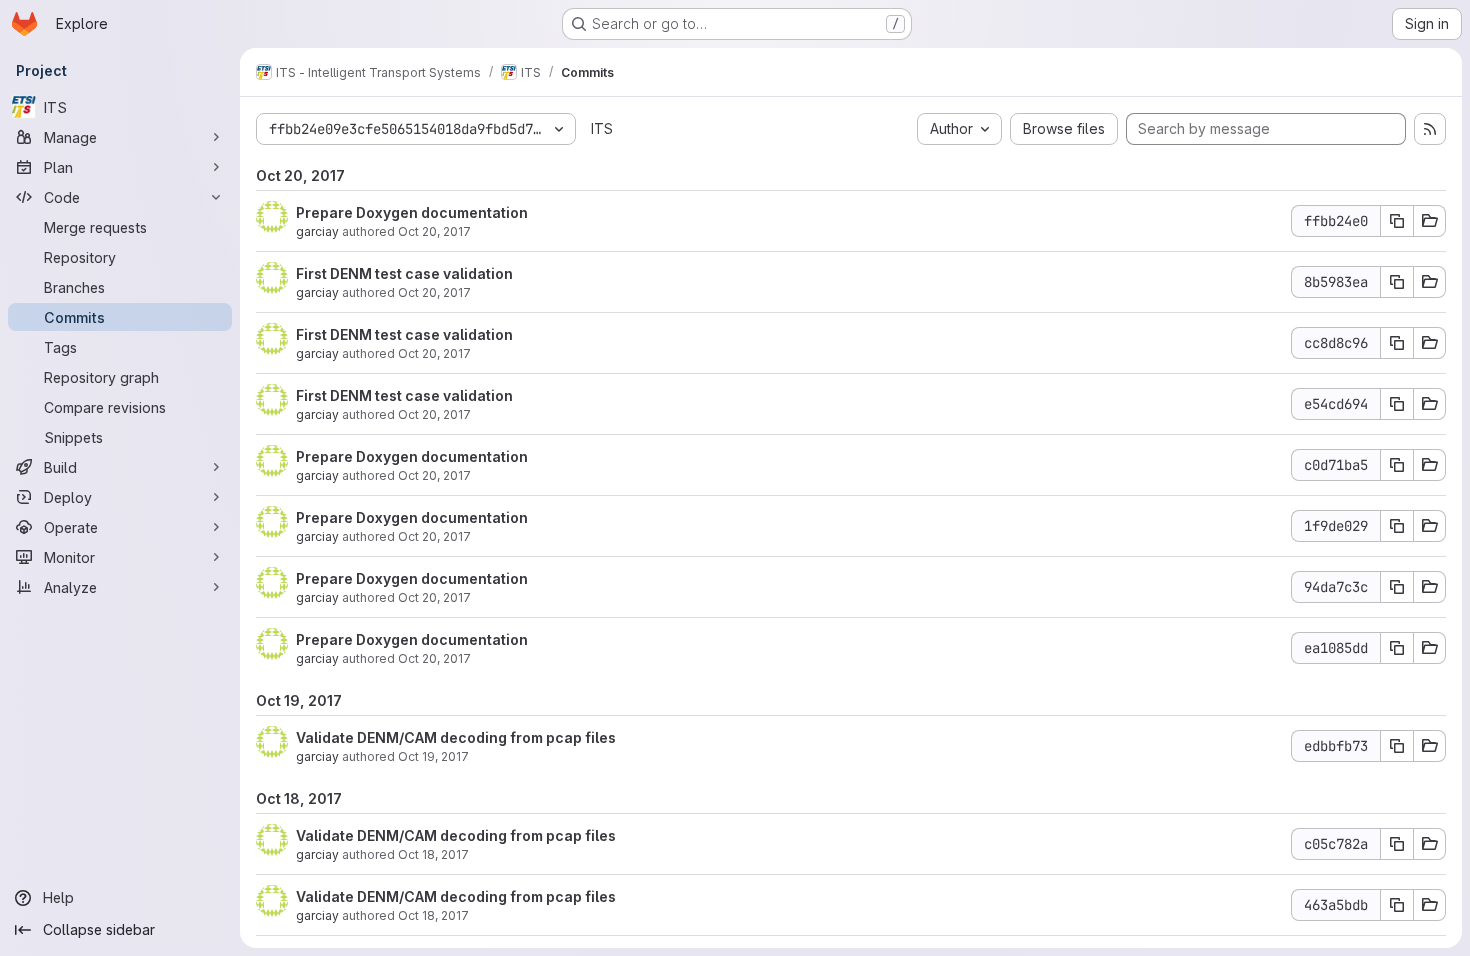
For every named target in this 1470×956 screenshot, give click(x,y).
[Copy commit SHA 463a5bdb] (1397, 905)
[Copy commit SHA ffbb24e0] (1397, 221)
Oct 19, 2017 (433, 756)
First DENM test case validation (404, 273)
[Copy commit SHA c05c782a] (1397, 844)
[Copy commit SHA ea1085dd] (1397, 648)
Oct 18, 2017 (433, 854)
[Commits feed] (1430, 129)
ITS (602, 128)
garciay (317, 231)
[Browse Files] (1430, 221)
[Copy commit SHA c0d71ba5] (1397, 465)
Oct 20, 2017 (434, 231)
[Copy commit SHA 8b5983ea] (1397, 282)
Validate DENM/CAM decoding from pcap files (456, 737)
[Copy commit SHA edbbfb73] (1397, 746)
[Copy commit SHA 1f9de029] (1397, 526)
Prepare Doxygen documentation (412, 212)
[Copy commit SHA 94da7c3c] (1397, 587)
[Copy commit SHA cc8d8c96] (1397, 343)
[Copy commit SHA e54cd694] (1397, 404)
